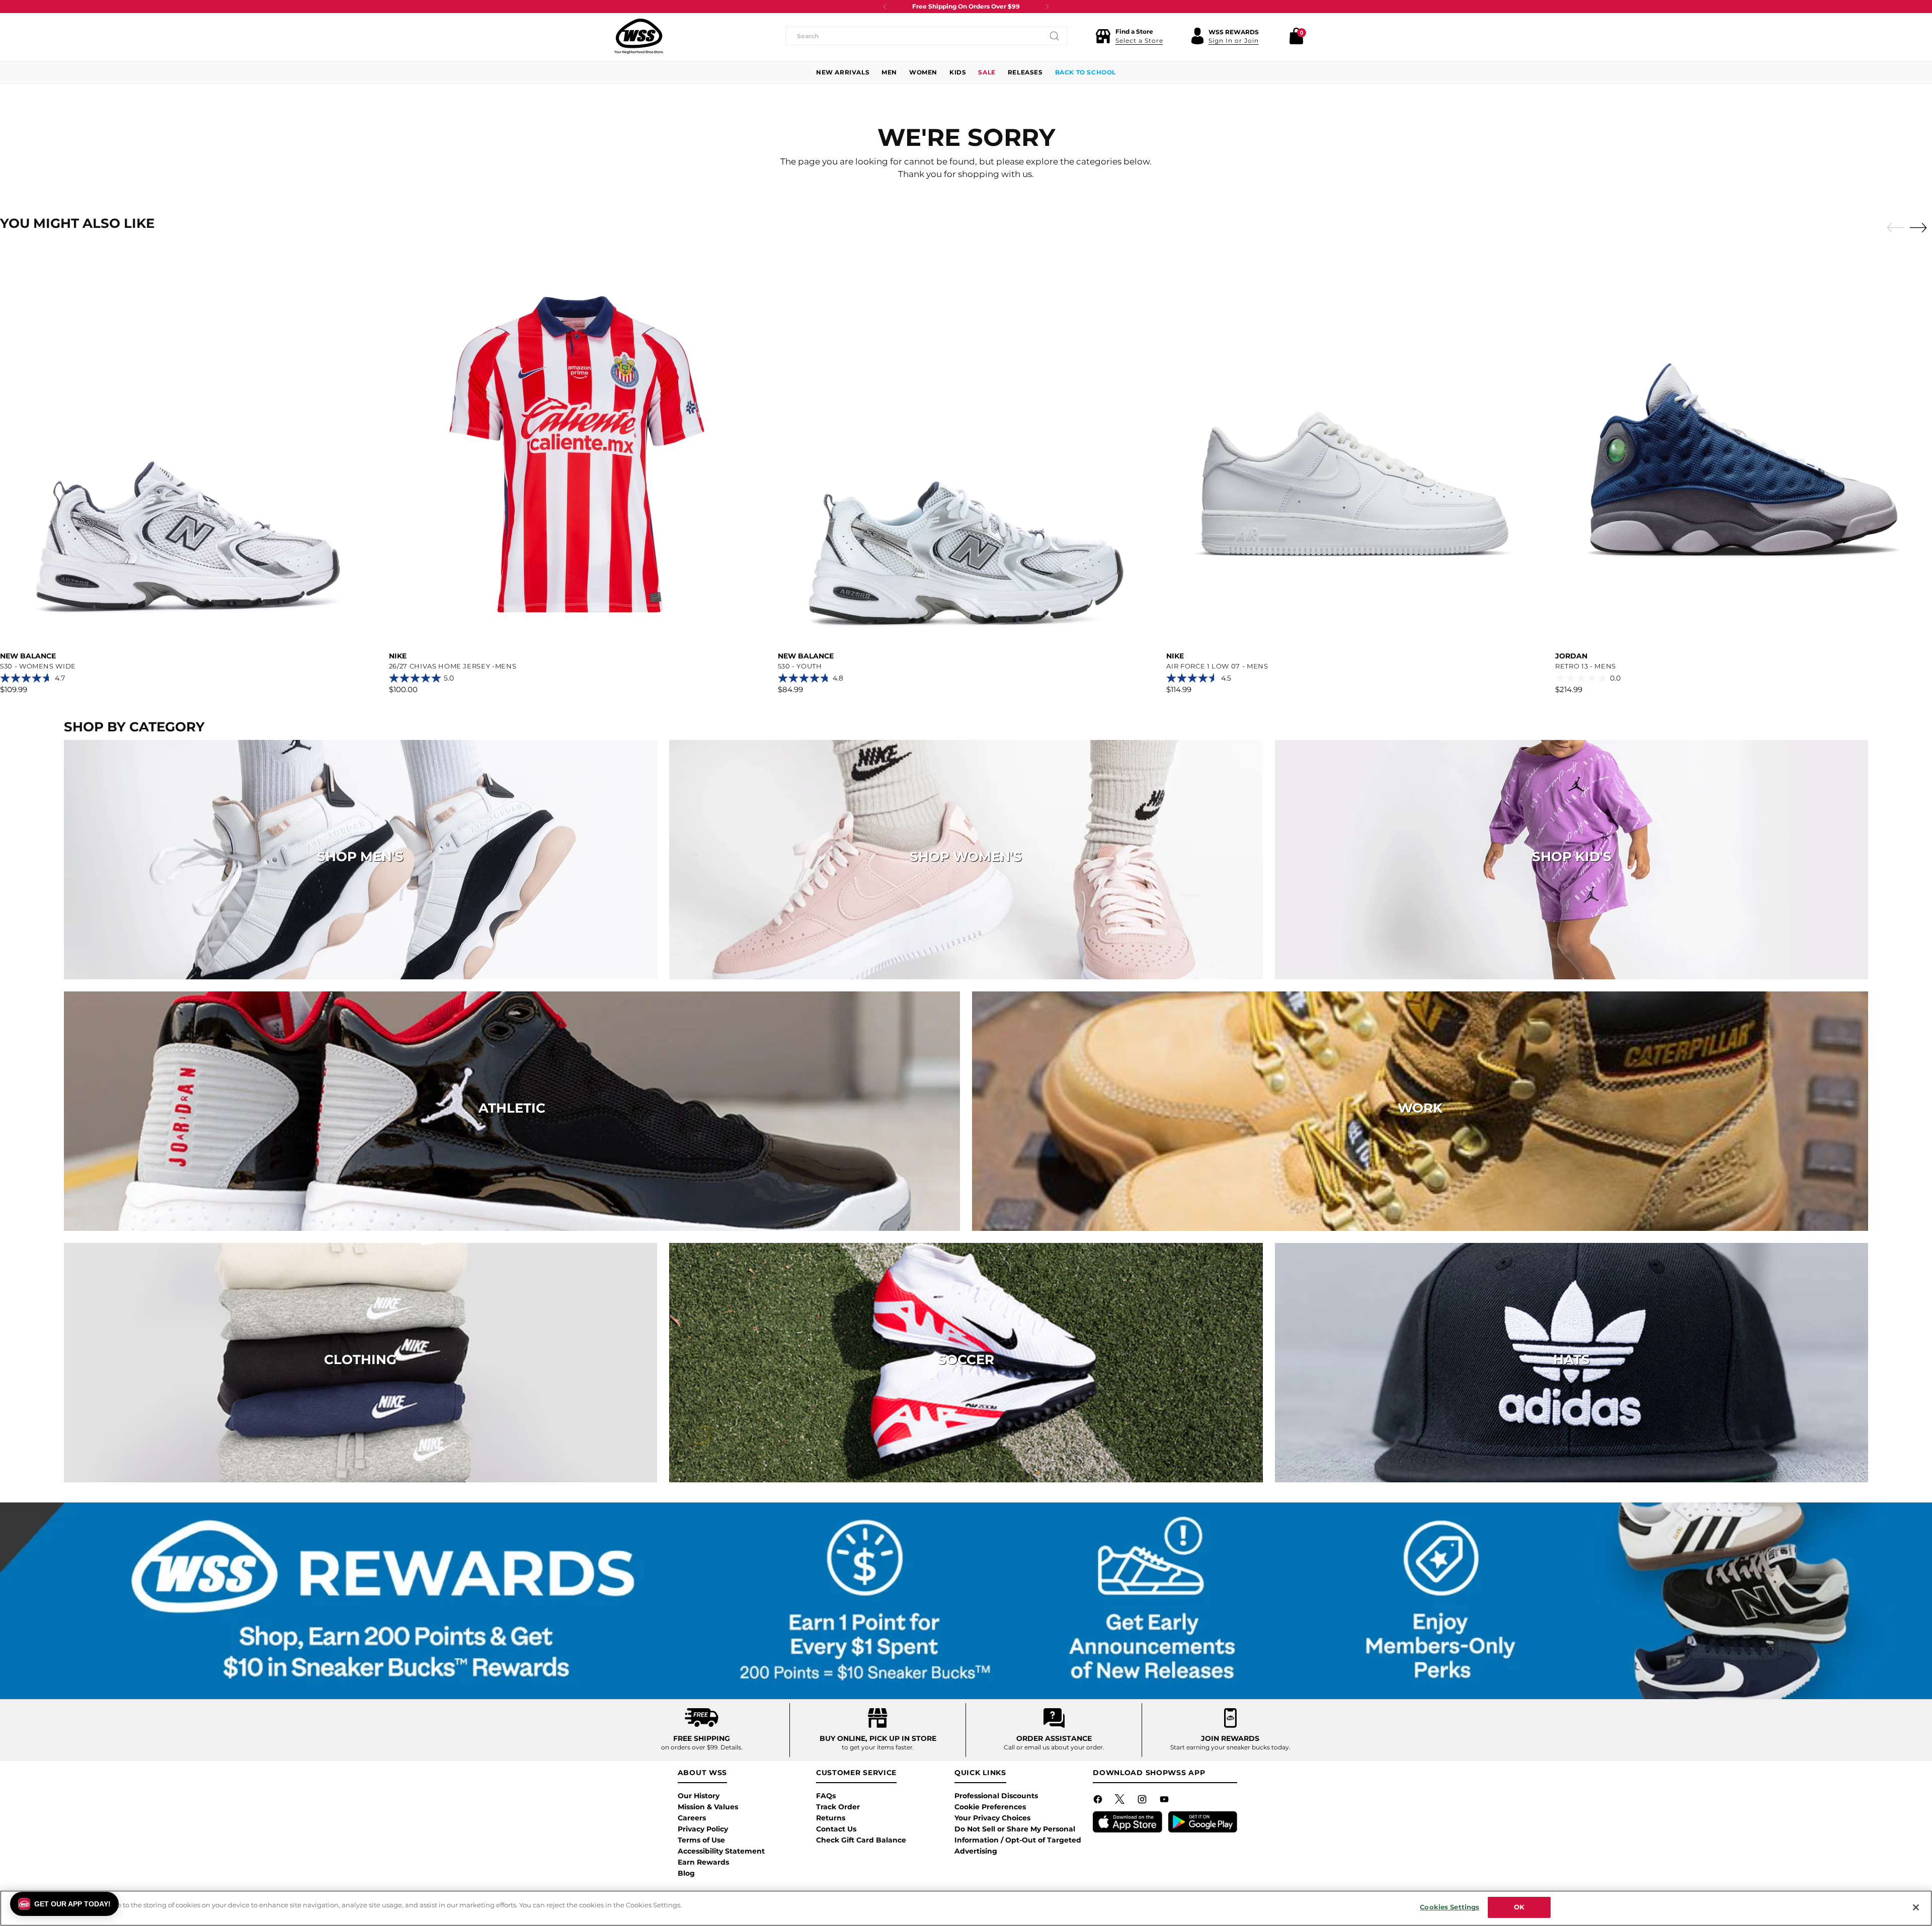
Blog (686, 1873)
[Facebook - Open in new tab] (1099, 1801)
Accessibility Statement (721, 1851)
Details (731, 1747)
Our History (699, 1796)
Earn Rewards (703, 1862)
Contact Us (836, 1829)
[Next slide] (1921, 227)
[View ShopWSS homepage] (639, 36)
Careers (692, 1818)
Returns (831, 1818)
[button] (1129, 36)
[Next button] (1047, 7)
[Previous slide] (1893, 228)
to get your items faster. (878, 1747)
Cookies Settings (1450, 1907)
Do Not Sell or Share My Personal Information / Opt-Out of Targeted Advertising (1018, 1840)
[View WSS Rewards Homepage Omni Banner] (966, 1601)
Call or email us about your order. (1054, 1747)
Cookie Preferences (990, 1807)
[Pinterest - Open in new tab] (1121, 1801)
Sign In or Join (1234, 40)
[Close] (1916, 1907)
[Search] (1055, 36)
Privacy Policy (703, 1829)
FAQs (826, 1796)
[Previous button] (885, 7)
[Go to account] (1197, 36)
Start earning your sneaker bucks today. (1230, 1747)
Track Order (838, 1807)
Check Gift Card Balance (861, 1840)
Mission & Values (708, 1807)
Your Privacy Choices (992, 1818)
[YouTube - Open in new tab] (1165, 1801)
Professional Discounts (996, 1796)
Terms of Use (701, 1840)
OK (1519, 1907)
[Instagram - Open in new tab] (1143, 1801)
